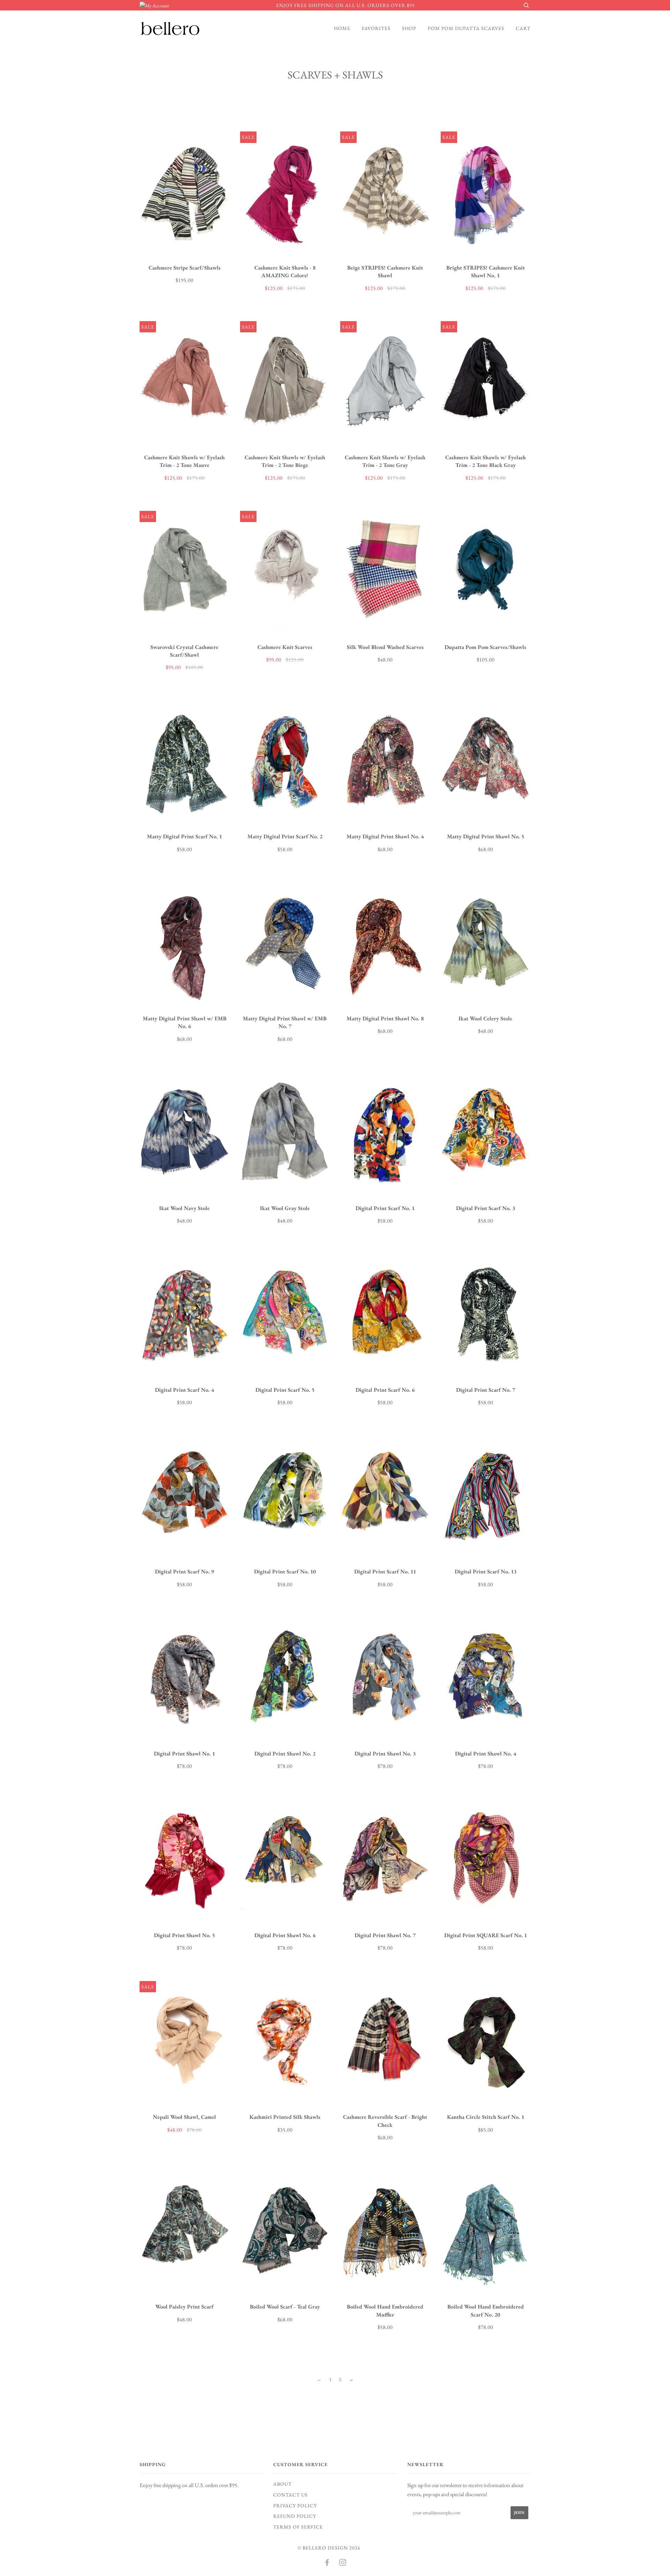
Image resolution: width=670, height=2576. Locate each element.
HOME (342, 28)
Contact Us (291, 2495)
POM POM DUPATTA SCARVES (466, 28)
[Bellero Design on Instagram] (343, 2563)
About (282, 2484)
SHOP (409, 28)
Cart (523, 28)
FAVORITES (376, 28)
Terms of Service (298, 2527)
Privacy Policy (295, 2506)
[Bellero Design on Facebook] (327, 2563)
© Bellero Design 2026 (329, 2548)
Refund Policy (295, 2516)
